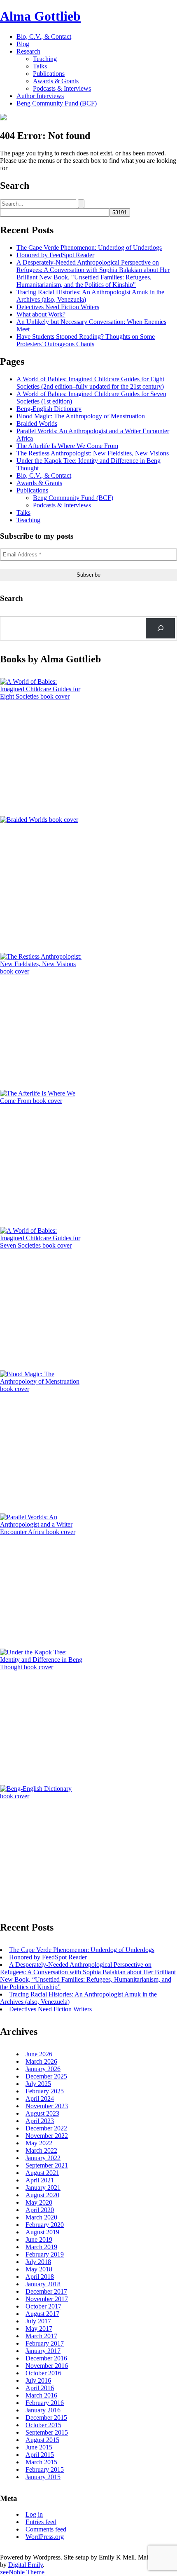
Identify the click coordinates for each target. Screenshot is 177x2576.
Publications (49, 74)
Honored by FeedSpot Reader (55, 255)
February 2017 (45, 2343)
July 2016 (38, 2380)
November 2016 (47, 2366)
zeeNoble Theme (22, 2572)
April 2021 (40, 2180)
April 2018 (40, 2277)
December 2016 (46, 2358)
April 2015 (40, 2455)
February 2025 (45, 2091)
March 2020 (41, 2217)
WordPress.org (45, 2537)
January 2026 (43, 2069)
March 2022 (41, 2150)
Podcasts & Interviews (62, 88)
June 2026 (39, 2054)
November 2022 (47, 2136)
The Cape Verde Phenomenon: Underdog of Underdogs (89, 248)
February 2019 (45, 2254)
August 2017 (42, 2314)
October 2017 (43, 2306)
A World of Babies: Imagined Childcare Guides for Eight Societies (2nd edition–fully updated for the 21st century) (90, 383)
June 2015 (39, 2447)
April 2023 (40, 2121)
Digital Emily (26, 2565)
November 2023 (47, 2106)
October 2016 (43, 2373)
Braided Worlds (37, 423)
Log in (34, 2514)
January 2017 (43, 2351)
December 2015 (46, 2418)
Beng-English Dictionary (49, 409)
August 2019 (42, 2232)
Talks (40, 66)
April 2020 (40, 2210)
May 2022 (39, 2143)
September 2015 (47, 2432)
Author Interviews (40, 96)
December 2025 (46, 2076)
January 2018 (43, 2284)
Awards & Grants (56, 81)
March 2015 (41, 2462)
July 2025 (38, 2084)
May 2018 (39, 2269)
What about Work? (41, 314)
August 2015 (42, 2440)
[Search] (160, 628)
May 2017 (39, 2328)
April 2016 (40, 2388)
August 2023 (42, 2113)
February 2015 (45, 2469)
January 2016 (43, 2410)
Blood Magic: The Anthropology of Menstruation (81, 416)
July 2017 (38, 2321)
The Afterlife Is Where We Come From (67, 446)
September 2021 (47, 2165)
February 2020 (45, 2225)
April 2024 (40, 2099)
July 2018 (38, 2262)
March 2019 (41, 2247)
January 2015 (43, 2477)
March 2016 (41, 2395)
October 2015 (43, 2425)
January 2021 (43, 2188)
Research (28, 51)
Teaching (45, 59)
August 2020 (42, 2195)
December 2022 (46, 2128)
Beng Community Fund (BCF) (57, 103)
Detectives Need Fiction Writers (58, 307)
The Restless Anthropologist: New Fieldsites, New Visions (93, 453)
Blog (23, 44)
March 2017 (41, 2336)
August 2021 (42, 2173)
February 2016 (45, 2403)
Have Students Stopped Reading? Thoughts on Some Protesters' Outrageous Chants (86, 340)
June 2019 (39, 2239)
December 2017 (46, 2291)
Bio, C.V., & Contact (44, 36)
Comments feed (46, 2529)
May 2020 (39, 2202)
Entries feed (41, 2522)
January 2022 (43, 2158)
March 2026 (41, 2061)
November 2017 (47, 2299)
